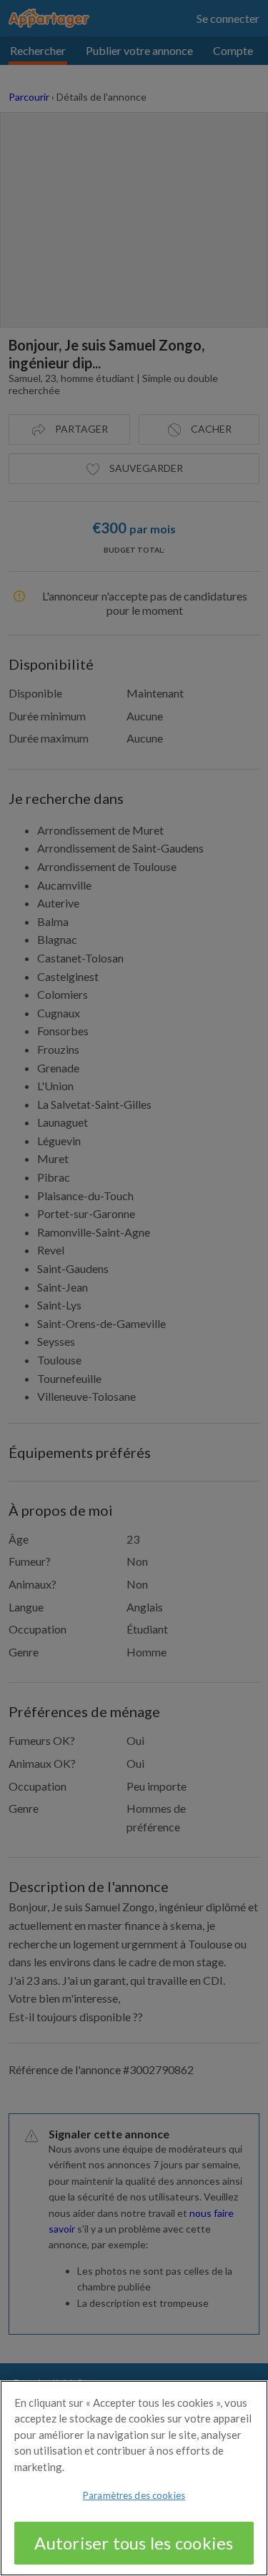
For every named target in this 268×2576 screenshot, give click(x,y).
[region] (134, 2478)
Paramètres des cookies (134, 2495)
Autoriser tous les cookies (134, 2543)
